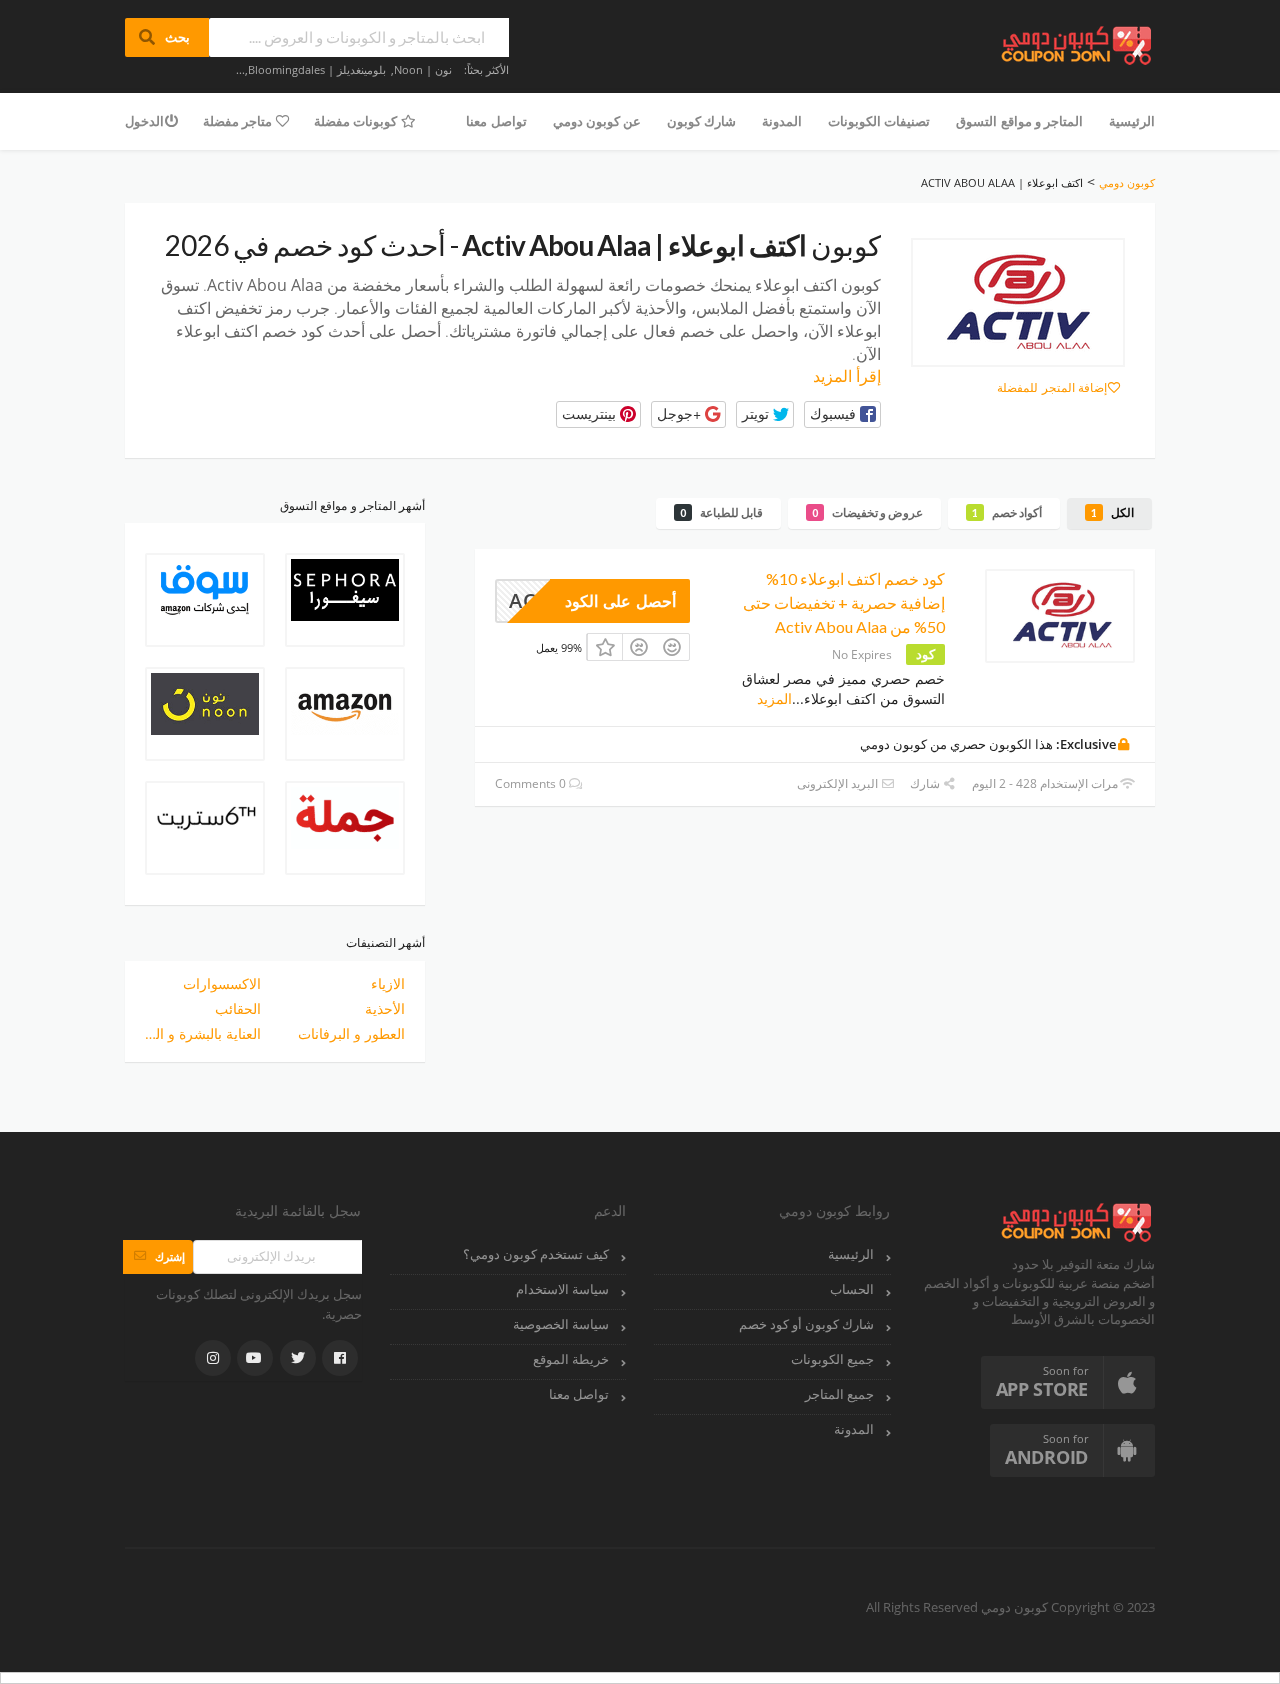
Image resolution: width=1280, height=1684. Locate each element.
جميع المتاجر (839, 1394)
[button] (842, 414)
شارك (926, 783)
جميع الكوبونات (832, 1359)
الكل (1112, 512)
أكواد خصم (1007, 512)
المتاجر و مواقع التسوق (1019, 121)
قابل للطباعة (721, 512)
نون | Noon (423, 69)
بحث (167, 37)
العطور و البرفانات (351, 1033)
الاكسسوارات (222, 983)
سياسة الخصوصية (561, 1324)
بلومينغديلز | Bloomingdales (317, 69)
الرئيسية (1132, 121)
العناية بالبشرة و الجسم (203, 1033)
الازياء (388, 983)
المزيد (774, 698)
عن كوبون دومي (597, 121)
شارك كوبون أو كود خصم (806, 1324)
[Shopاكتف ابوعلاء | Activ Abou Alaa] (1018, 303)
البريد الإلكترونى (839, 783)
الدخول (144, 121)
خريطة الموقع (571, 1359)
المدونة (782, 121)
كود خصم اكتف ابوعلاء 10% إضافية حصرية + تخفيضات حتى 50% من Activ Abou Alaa (844, 602)
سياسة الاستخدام (562, 1289)
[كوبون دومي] (1077, 43)
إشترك (158, 1256)
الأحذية (385, 1008)
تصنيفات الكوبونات (879, 121)
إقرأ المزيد (847, 376)
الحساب (852, 1289)
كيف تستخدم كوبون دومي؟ (536, 1254)
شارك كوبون (701, 121)
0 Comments (532, 783)
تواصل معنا (496, 121)
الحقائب (238, 1008)
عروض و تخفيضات (867, 512)
